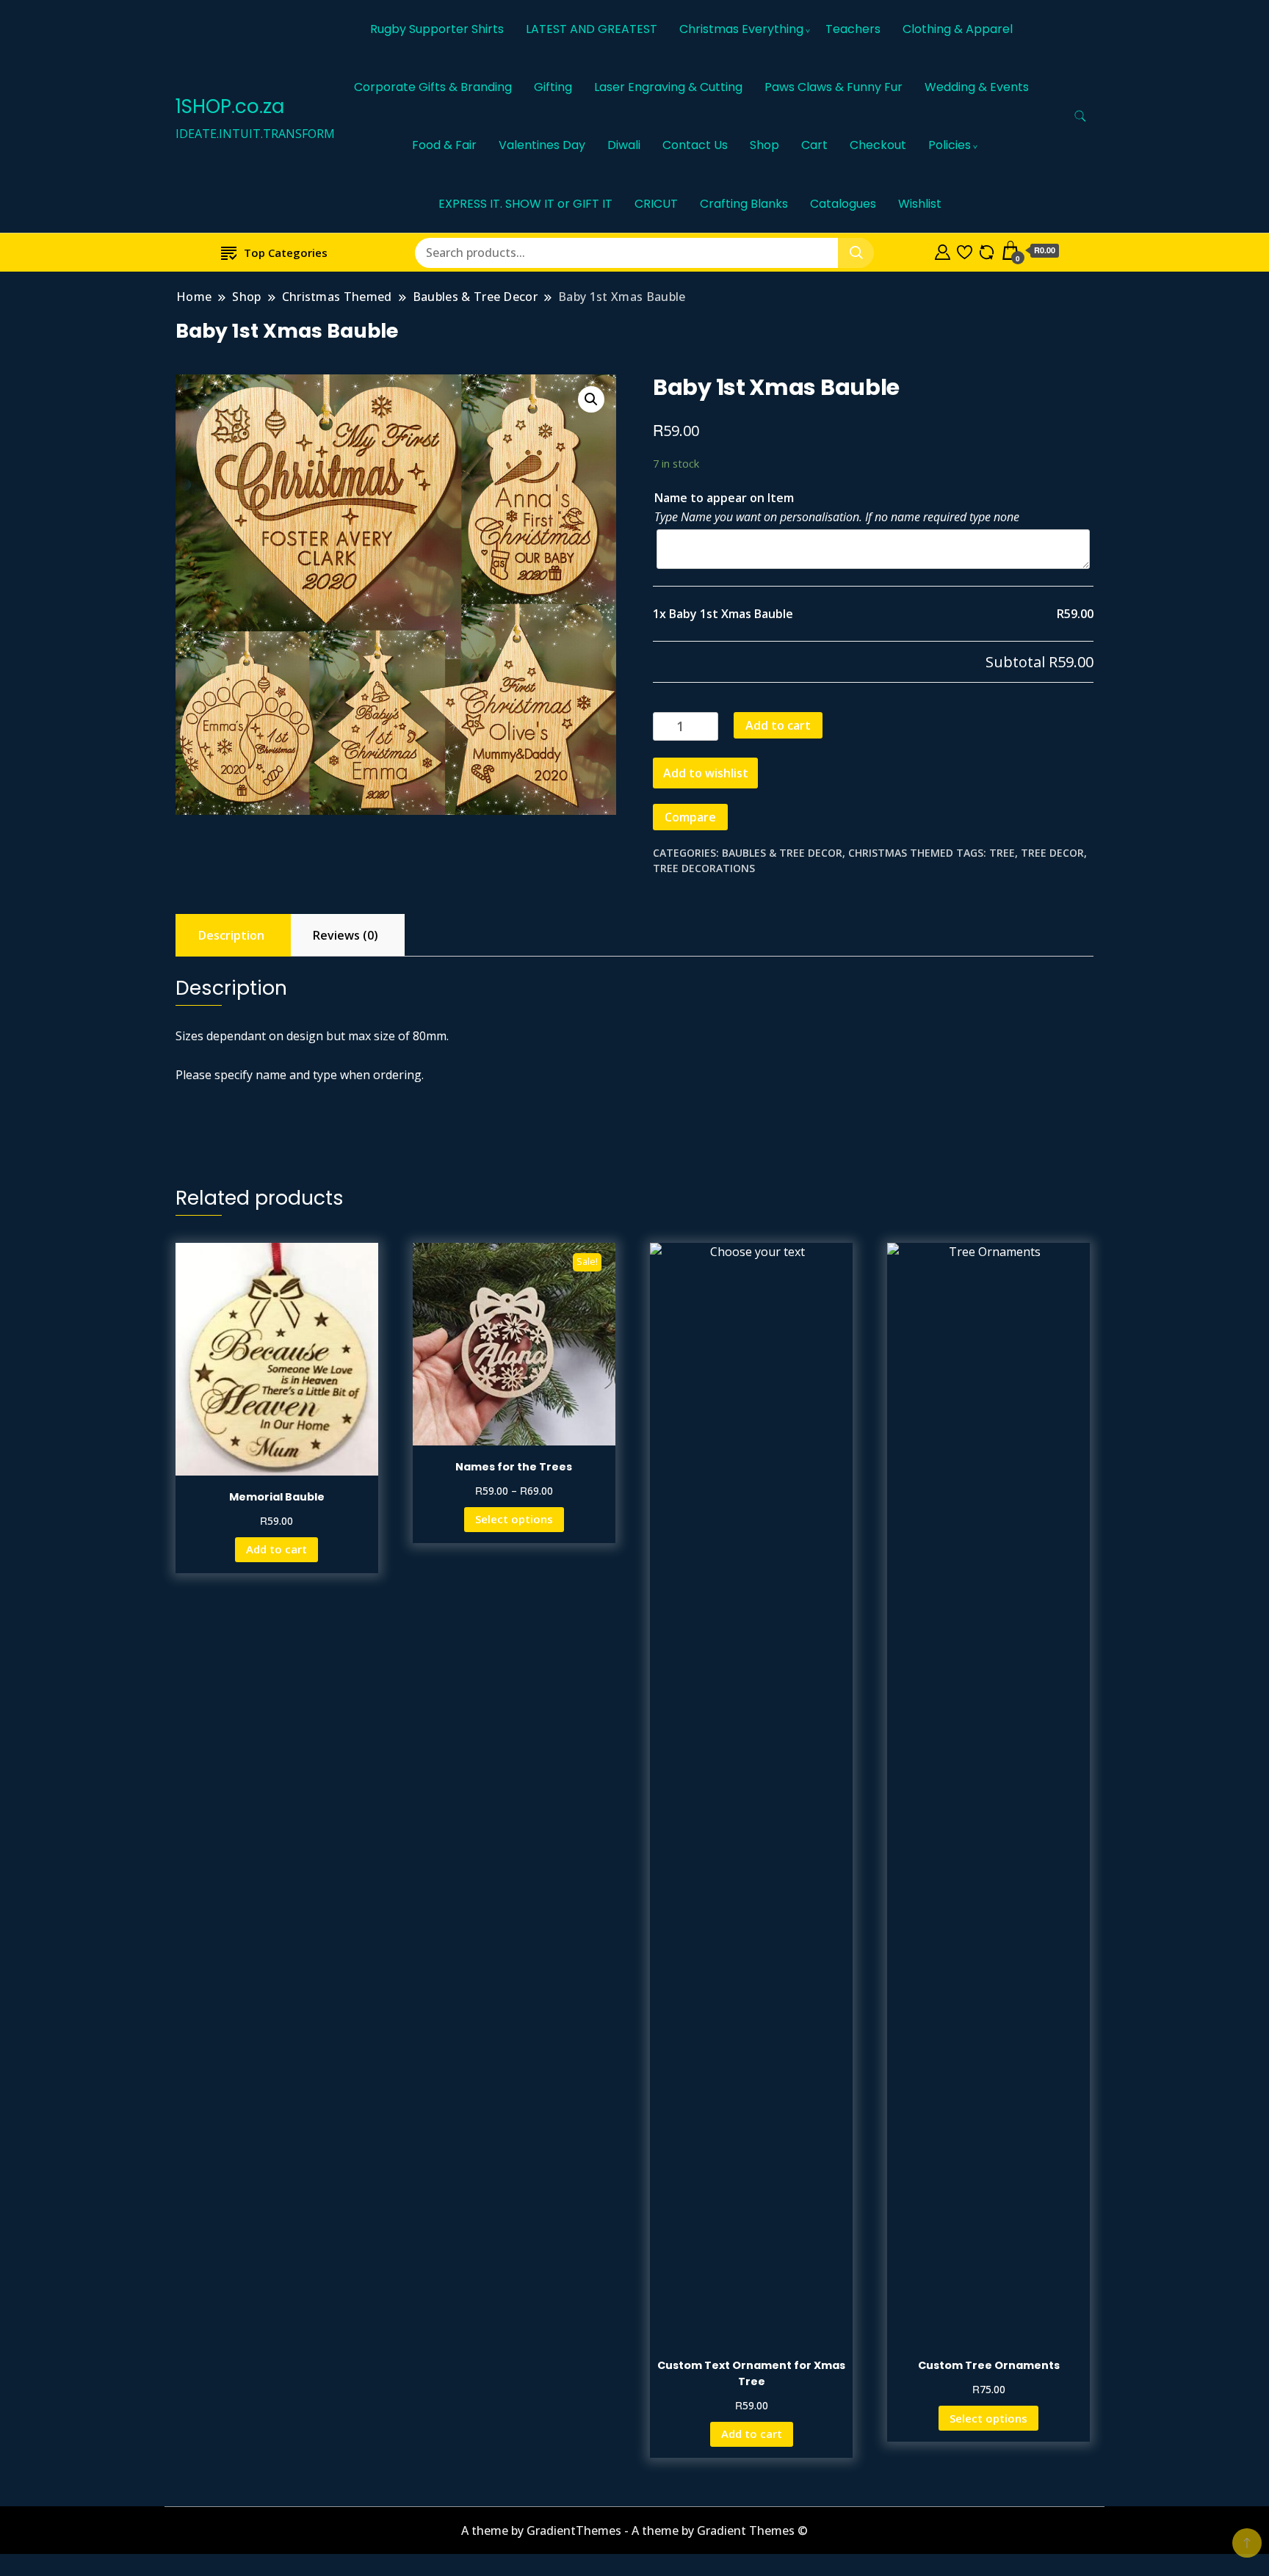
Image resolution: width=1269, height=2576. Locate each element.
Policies (950, 145)
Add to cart (778, 725)
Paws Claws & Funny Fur (834, 87)
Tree (1002, 853)
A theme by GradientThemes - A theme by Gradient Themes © (634, 2530)
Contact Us (695, 145)
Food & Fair (444, 145)
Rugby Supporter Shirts (437, 29)
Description (231, 935)
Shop (764, 145)
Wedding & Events (977, 87)
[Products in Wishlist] (965, 250)
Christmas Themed (901, 853)
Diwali (624, 145)
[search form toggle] (1080, 116)
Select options (514, 1519)
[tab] (231, 935)
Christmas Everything (741, 29)
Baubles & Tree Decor (782, 853)
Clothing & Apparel (958, 29)
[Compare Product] (987, 250)
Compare (690, 817)
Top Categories (286, 253)
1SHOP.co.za (230, 106)
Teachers (853, 29)
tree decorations (704, 868)
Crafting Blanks (744, 204)
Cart (814, 145)
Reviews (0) (346, 935)
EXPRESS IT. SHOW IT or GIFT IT (525, 204)
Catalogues (843, 204)
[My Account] (943, 250)
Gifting (553, 87)
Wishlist (920, 204)
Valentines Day (542, 145)
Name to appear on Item (724, 498)
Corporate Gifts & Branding (433, 87)
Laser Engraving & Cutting (668, 87)
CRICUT (656, 204)
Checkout (878, 145)
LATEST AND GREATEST (592, 29)
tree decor (1052, 853)
